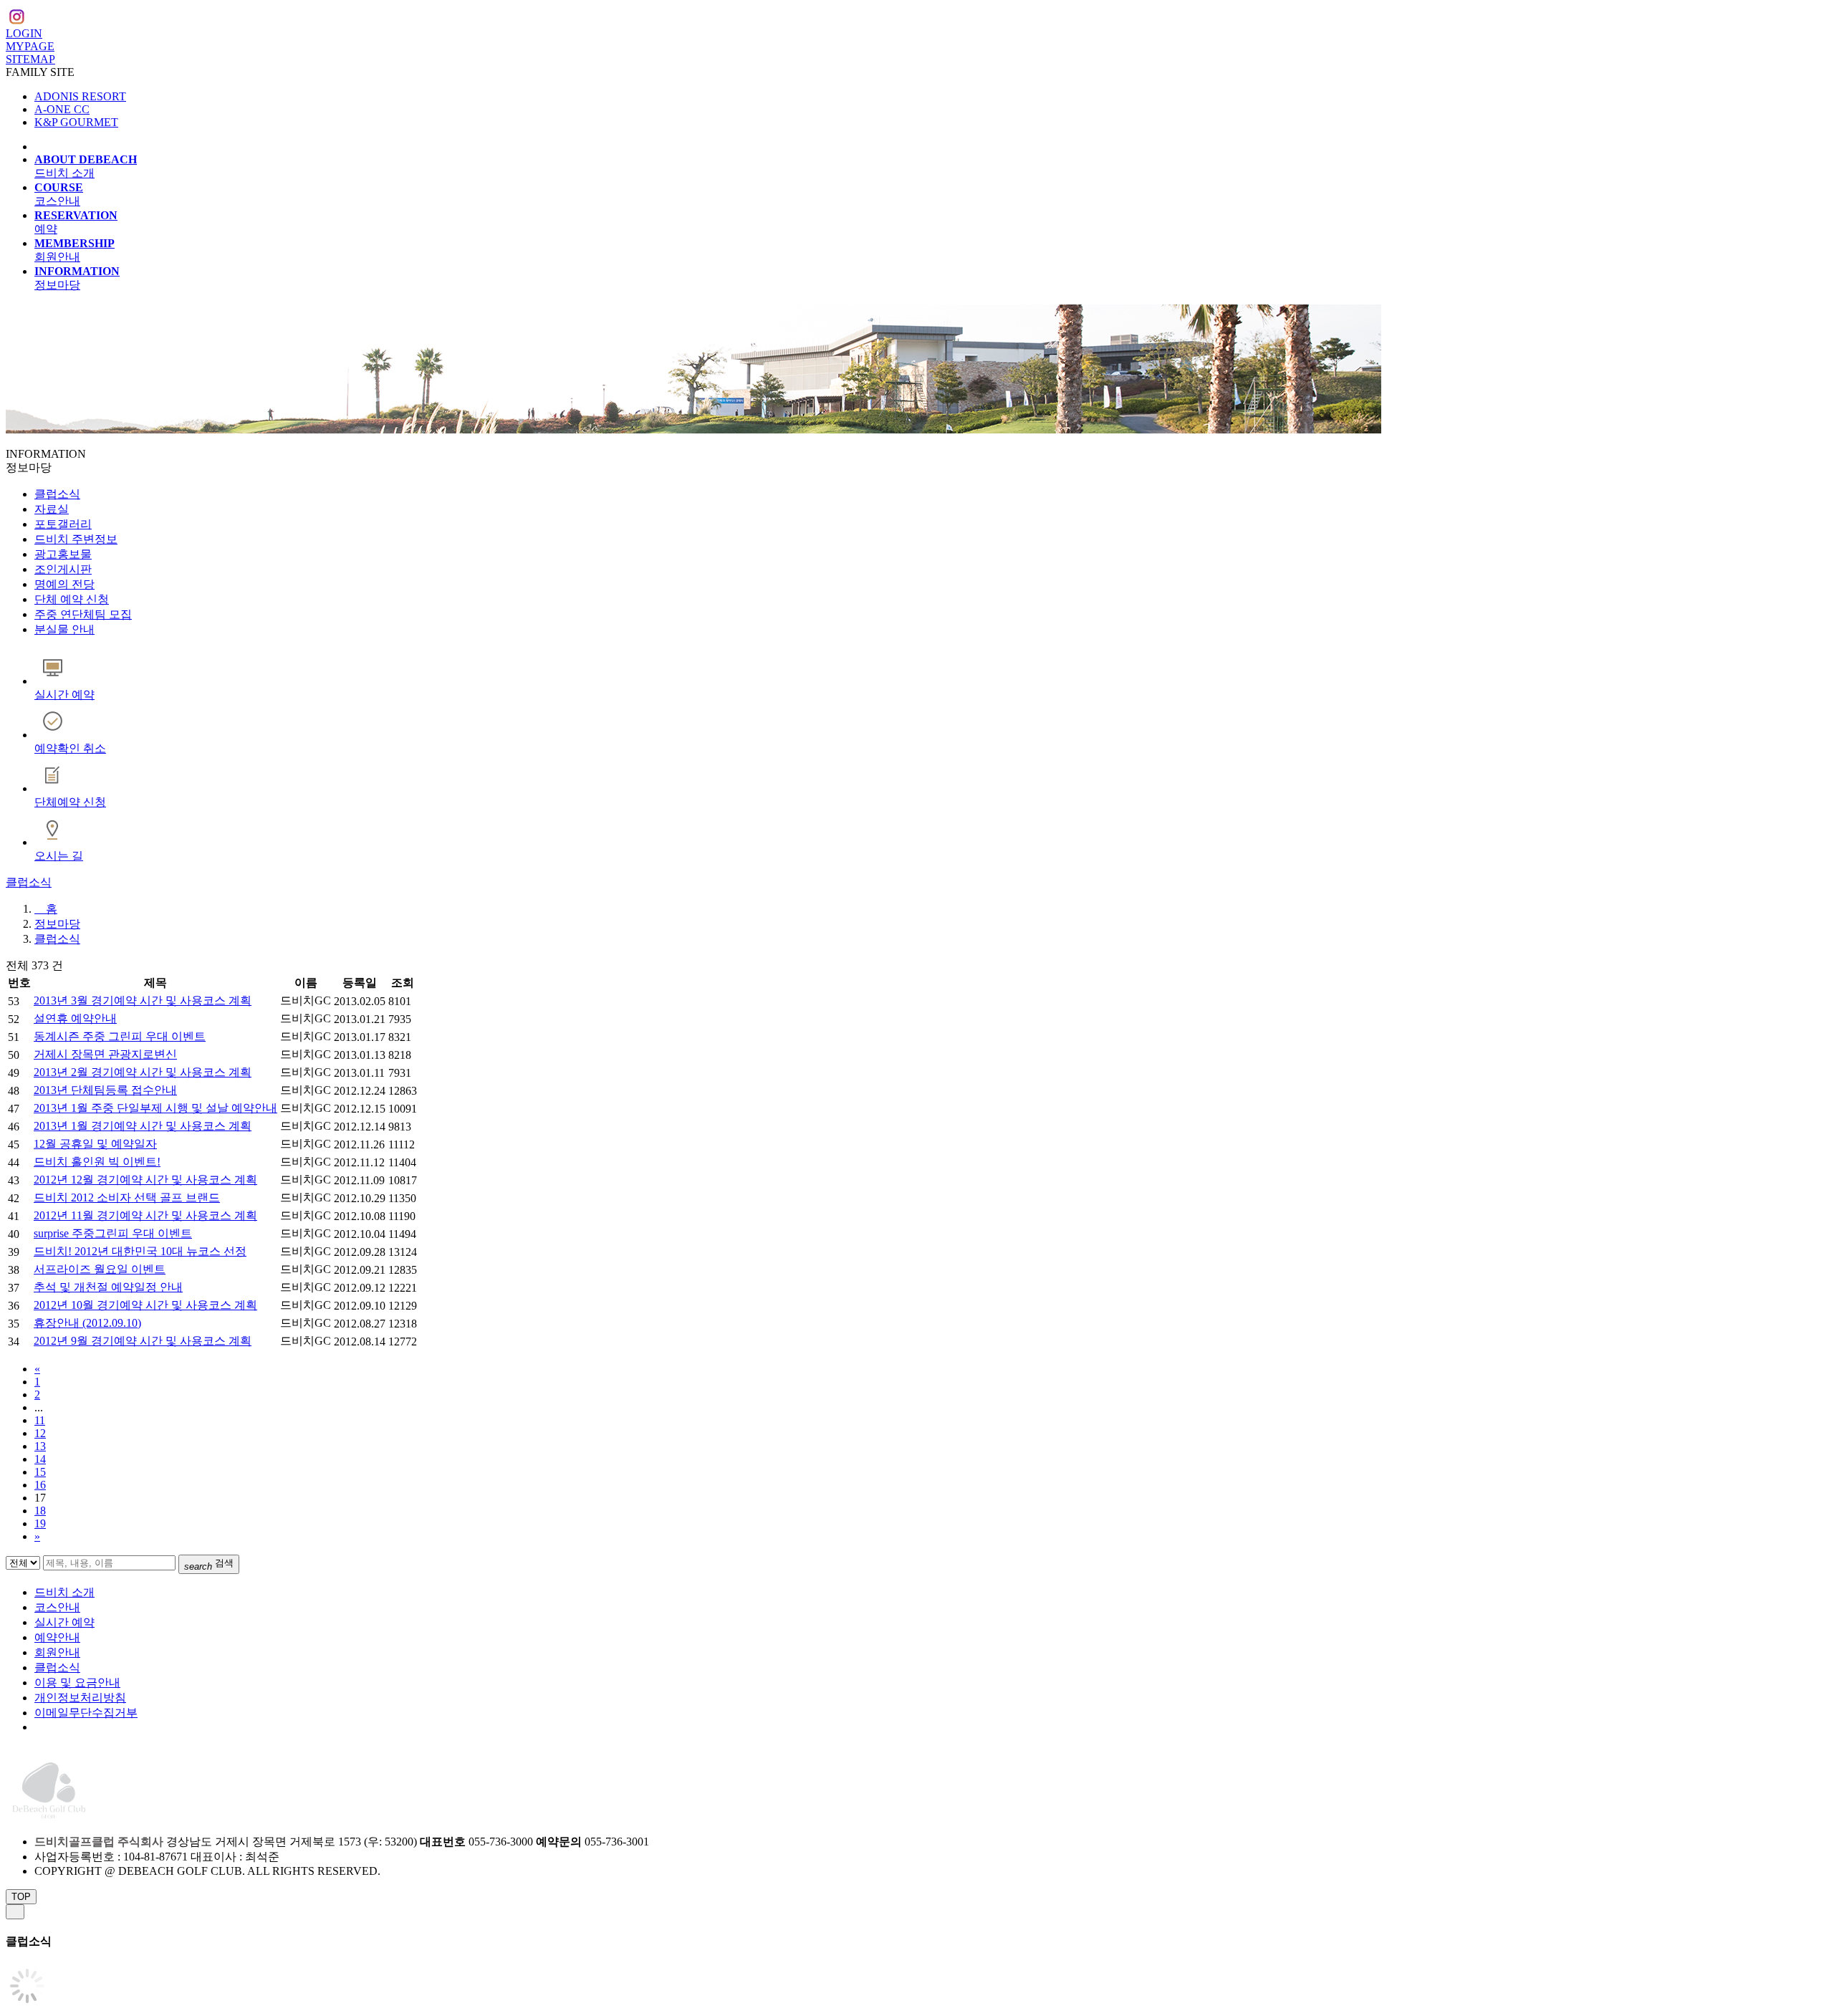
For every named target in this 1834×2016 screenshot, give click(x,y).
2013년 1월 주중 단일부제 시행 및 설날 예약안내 (155, 1108)
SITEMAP (30, 59)
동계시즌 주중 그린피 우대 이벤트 (120, 1036)
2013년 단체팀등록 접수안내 (105, 1090)
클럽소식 (57, 494)
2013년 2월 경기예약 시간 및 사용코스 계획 (143, 1072)
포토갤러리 (63, 524)
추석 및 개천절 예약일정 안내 (108, 1287)
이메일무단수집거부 (86, 1713)
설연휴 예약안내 (75, 1018)
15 (40, 1472)
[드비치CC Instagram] (16, 19)
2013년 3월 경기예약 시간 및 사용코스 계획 (143, 1000)
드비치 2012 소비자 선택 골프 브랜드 (127, 1197)
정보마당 (57, 924)
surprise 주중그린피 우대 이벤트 (113, 1233)
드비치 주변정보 (76, 539)
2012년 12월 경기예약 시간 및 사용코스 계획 (145, 1180)
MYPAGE (30, 46)
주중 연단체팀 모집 (83, 614)
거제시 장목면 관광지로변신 (105, 1054)
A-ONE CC (62, 109)
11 (40, 1420)
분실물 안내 (64, 629)
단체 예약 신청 (72, 599)
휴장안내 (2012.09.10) (87, 1323)
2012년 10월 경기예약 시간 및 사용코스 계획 (145, 1305)
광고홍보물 (63, 554)
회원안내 (57, 1652)
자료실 (52, 509)
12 (40, 1433)
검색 (209, 1565)
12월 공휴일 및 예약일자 (95, 1144)
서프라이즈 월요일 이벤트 (100, 1269)
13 (40, 1446)
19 (40, 1523)
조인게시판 (63, 569)
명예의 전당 (64, 584)
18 (40, 1511)
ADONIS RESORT (80, 96)
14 (40, 1459)
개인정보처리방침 (80, 1698)
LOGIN (24, 33)
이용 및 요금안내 (77, 1683)
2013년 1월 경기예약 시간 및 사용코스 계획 (143, 1126)
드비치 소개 (64, 1592)
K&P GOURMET (76, 122)
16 (40, 1485)
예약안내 (57, 1637)
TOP (21, 1897)
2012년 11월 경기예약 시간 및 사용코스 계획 (145, 1215)
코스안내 (57, 1607)
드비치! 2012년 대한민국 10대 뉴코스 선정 (140, 1251)
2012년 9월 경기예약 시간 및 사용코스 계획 (143, 1341)
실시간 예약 (64, 1622)
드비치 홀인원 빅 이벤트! (97, 1162)
